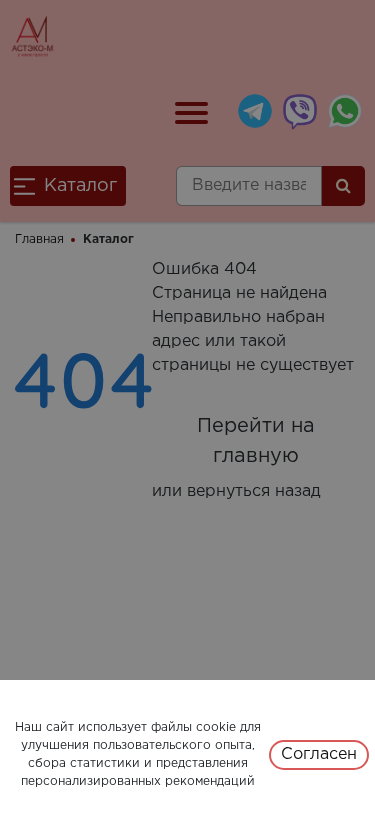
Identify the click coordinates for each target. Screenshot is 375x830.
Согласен (319, 754)
